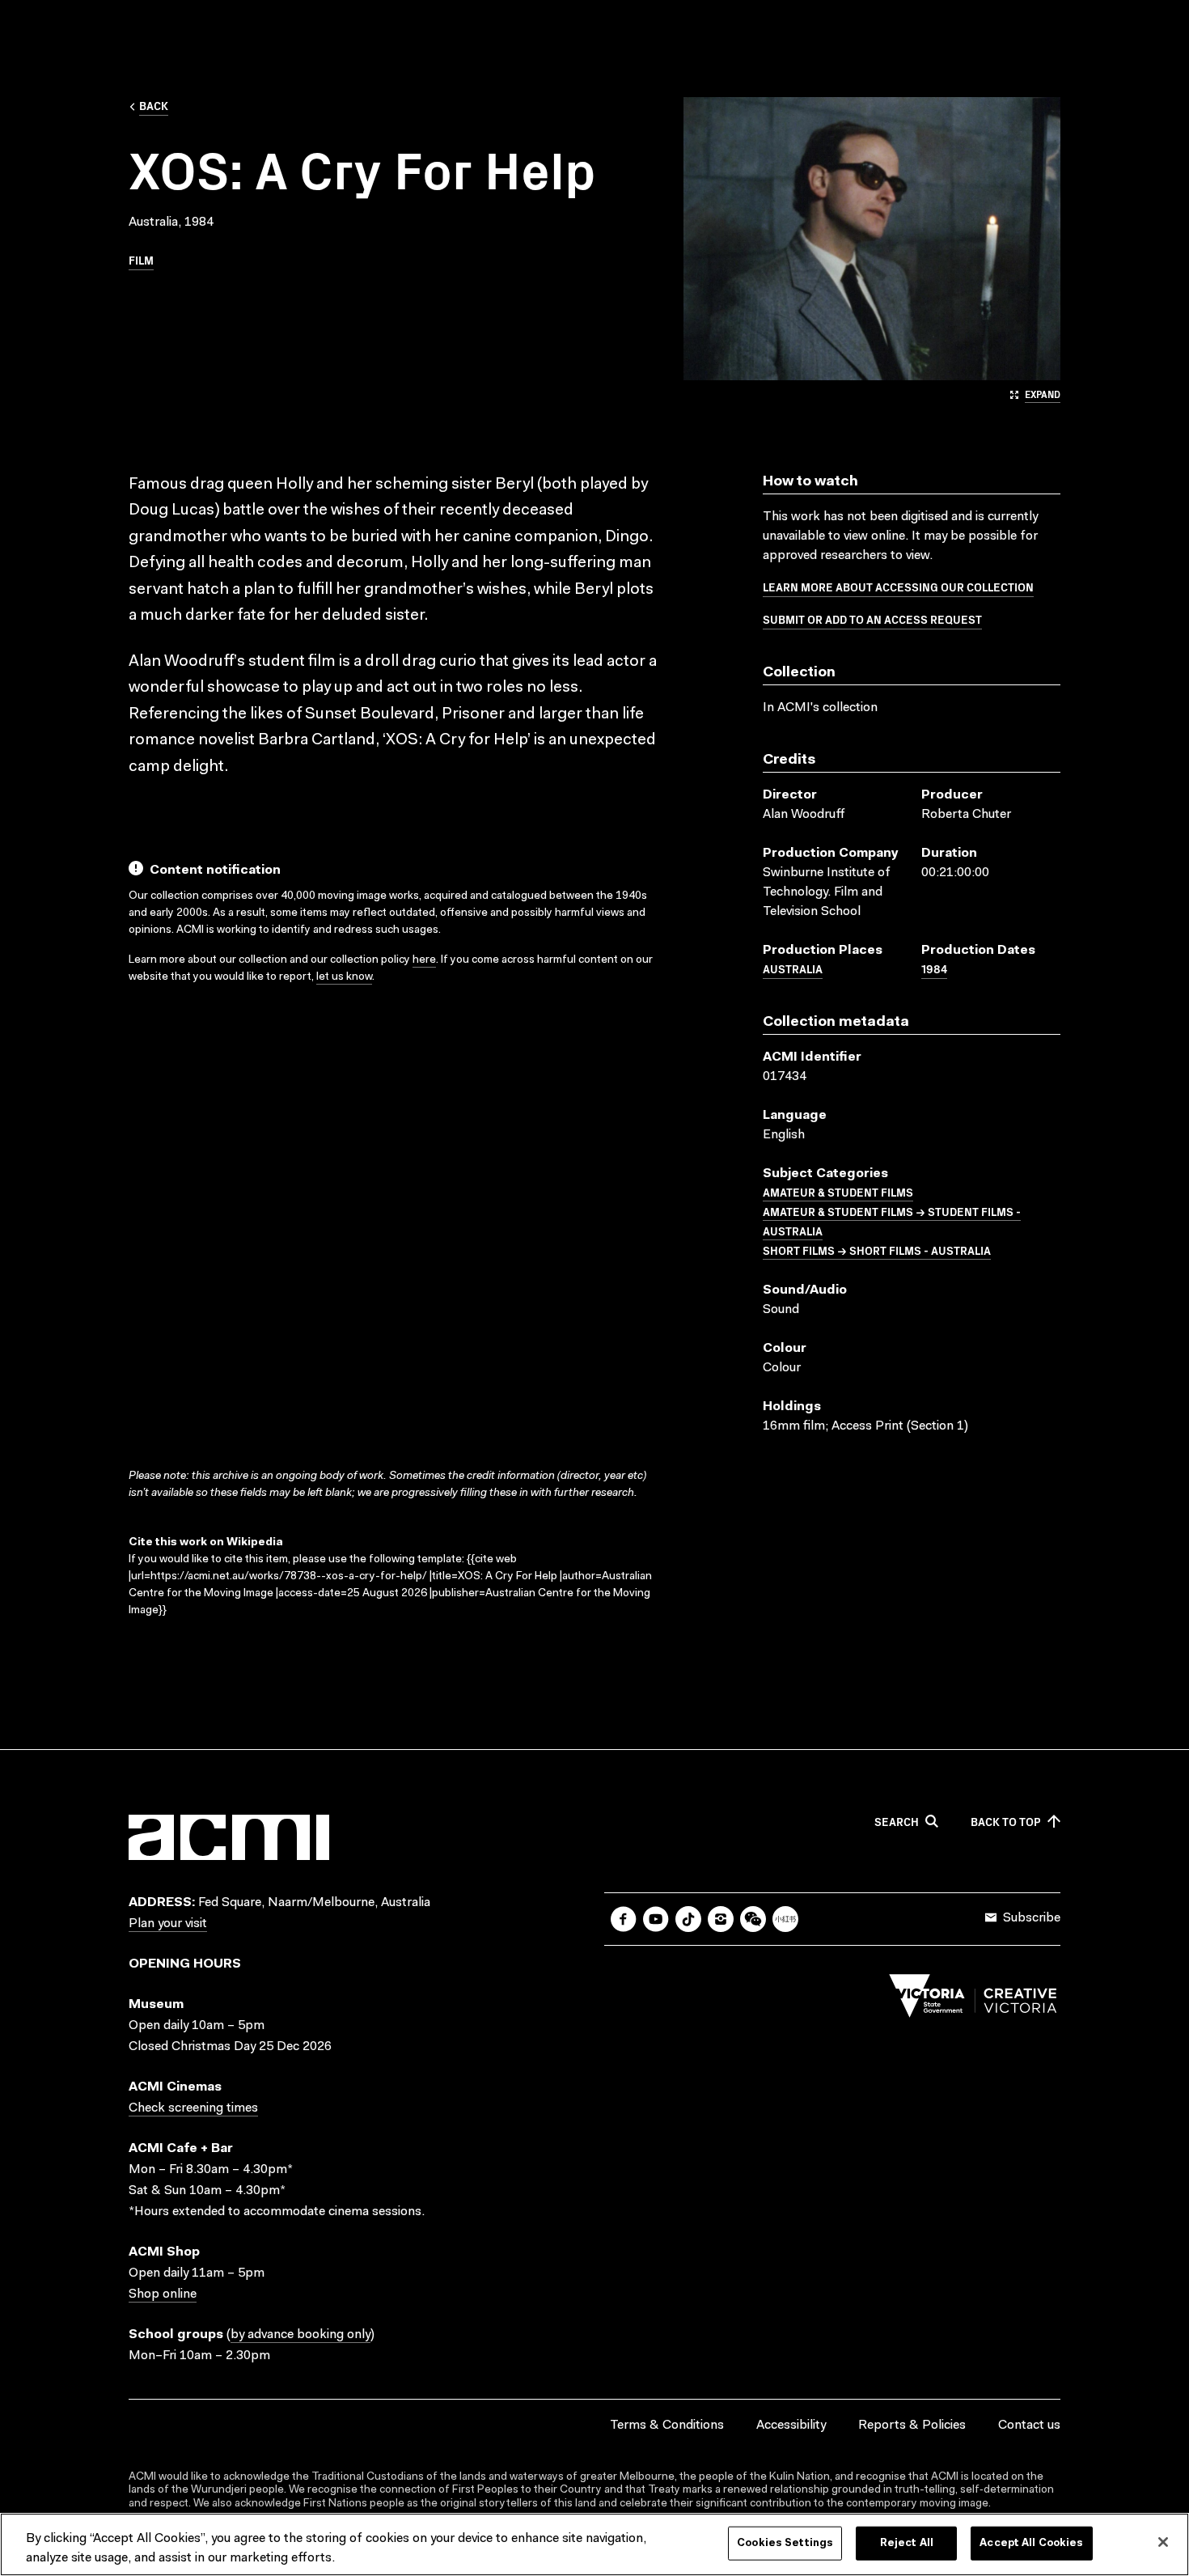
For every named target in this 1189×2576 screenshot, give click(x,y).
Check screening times (193, 2108)
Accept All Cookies (1031, 2543)
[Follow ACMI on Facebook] (624, 1919)
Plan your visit (168, 1924)
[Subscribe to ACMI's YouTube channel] (656, 1919)
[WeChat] (753, 1919)
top (1006, 1822)
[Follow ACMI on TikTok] (688, 1919)
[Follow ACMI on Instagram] (721, 1919)
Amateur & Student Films (838, 1192)
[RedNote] (785, 1919)
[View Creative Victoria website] (973, 2000)
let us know (344, 977)
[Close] (1163, 2542)
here (424, 960)
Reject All (907, 2543)
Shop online (163, 2294)
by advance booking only (300, 2335)
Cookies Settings (785, 2543)
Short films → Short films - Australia (877, 1250)
